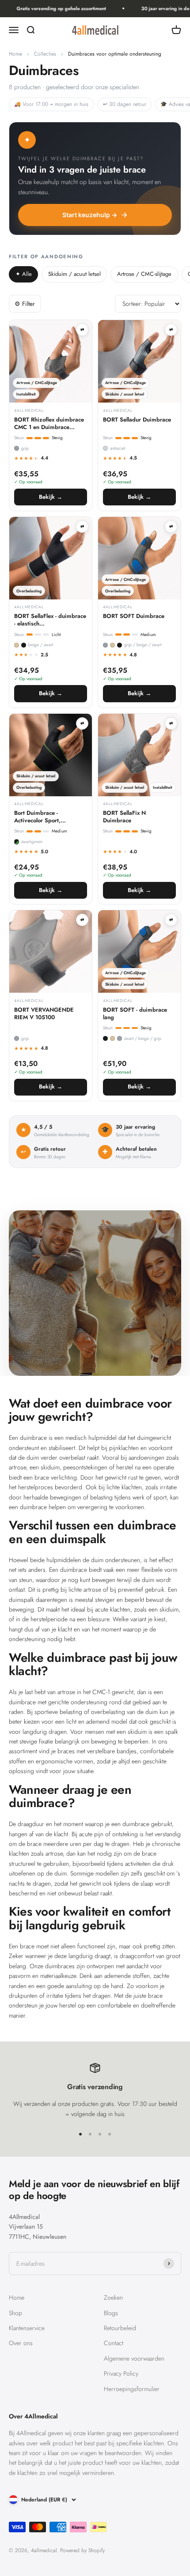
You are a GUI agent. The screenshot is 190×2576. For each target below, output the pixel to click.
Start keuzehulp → (90, 215)
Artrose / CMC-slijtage (144, 274)
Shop (15, 2313)
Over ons (21, 2343)
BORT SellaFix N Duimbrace (124, 817)
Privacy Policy (121, 2373)
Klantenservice (27, 2328)
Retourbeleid (120, 2328)
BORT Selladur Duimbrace (137, 420)
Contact (114, 2343)
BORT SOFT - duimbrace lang (135, 1014)
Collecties (45, 54)
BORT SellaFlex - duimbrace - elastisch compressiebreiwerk (50, 620)
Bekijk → (51, 497)
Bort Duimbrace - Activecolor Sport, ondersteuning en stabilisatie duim (37, 817)
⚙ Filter (25, 304)
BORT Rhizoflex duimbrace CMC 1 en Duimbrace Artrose (49, 424)
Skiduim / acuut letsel (74, 274)
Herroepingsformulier (132, 2389)
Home (15, 54)
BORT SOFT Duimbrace (134, 616)
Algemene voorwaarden (134, 2358)
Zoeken (113, 2297)
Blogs (111, 2313)
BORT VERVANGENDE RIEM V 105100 (44, 1014)
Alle (24, 274)
